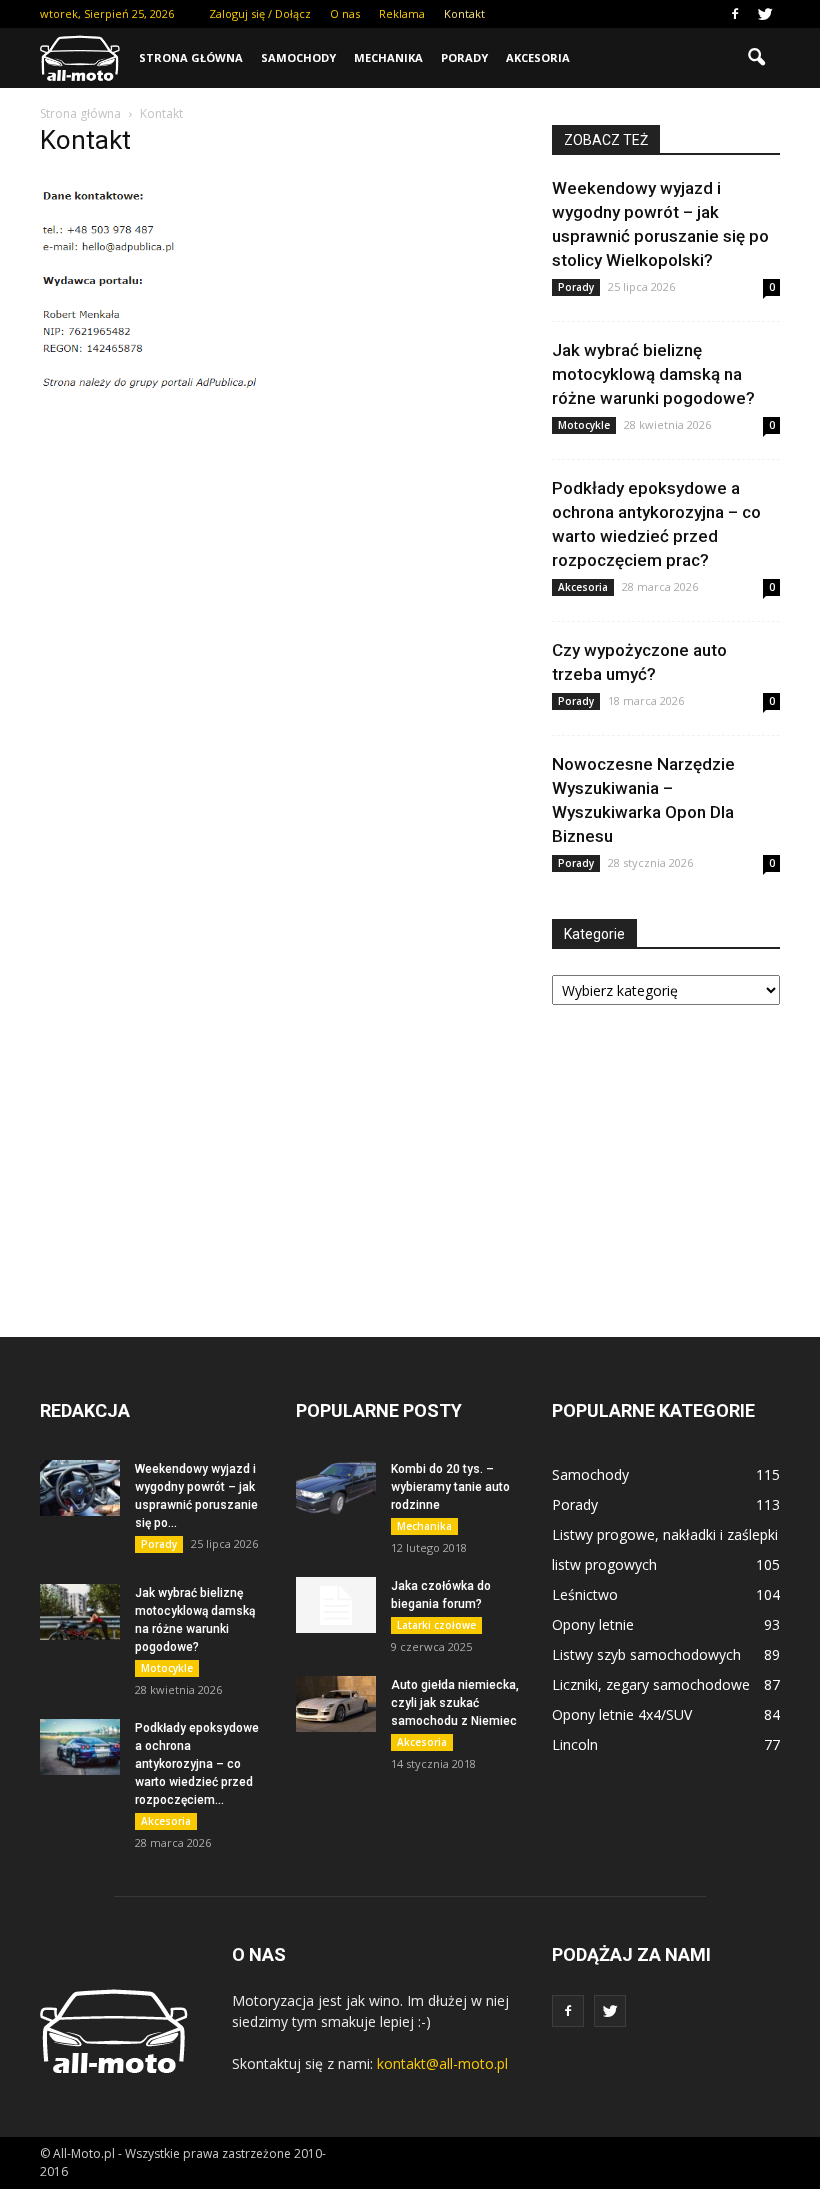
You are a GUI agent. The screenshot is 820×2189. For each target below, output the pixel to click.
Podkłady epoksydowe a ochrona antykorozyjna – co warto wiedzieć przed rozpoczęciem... (197, 1764)
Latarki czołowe (436, 1625)
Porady (464, 57)
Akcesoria (538, 57)
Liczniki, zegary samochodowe (651, 1684)
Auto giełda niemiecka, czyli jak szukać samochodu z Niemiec (455, 1703)
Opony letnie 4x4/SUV (622, 1714)
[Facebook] (735, 14)
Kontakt (464, 13)
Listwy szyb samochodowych (646, 1654)
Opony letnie (593, 1624)
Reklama (402, 13)
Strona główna (191, 57)
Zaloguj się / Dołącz (260, 13)
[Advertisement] (666, 1153)
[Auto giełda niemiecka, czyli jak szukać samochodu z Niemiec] (336, 1704)
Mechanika (388, 57)
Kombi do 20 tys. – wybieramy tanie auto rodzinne (450, 1487)
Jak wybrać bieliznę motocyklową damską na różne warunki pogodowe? (653, 374)
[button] (756, 58)
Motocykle (584, 425)
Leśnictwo (585, 1594)
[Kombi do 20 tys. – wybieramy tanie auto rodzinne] (336, 1488)
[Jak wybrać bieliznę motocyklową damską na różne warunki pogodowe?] (80, 1612)
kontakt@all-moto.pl (442, 2063)
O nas (345, 13)
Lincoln (575, 1744)
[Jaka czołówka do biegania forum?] (336, 1605)
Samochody (298, 57)
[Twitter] (765, 14)
